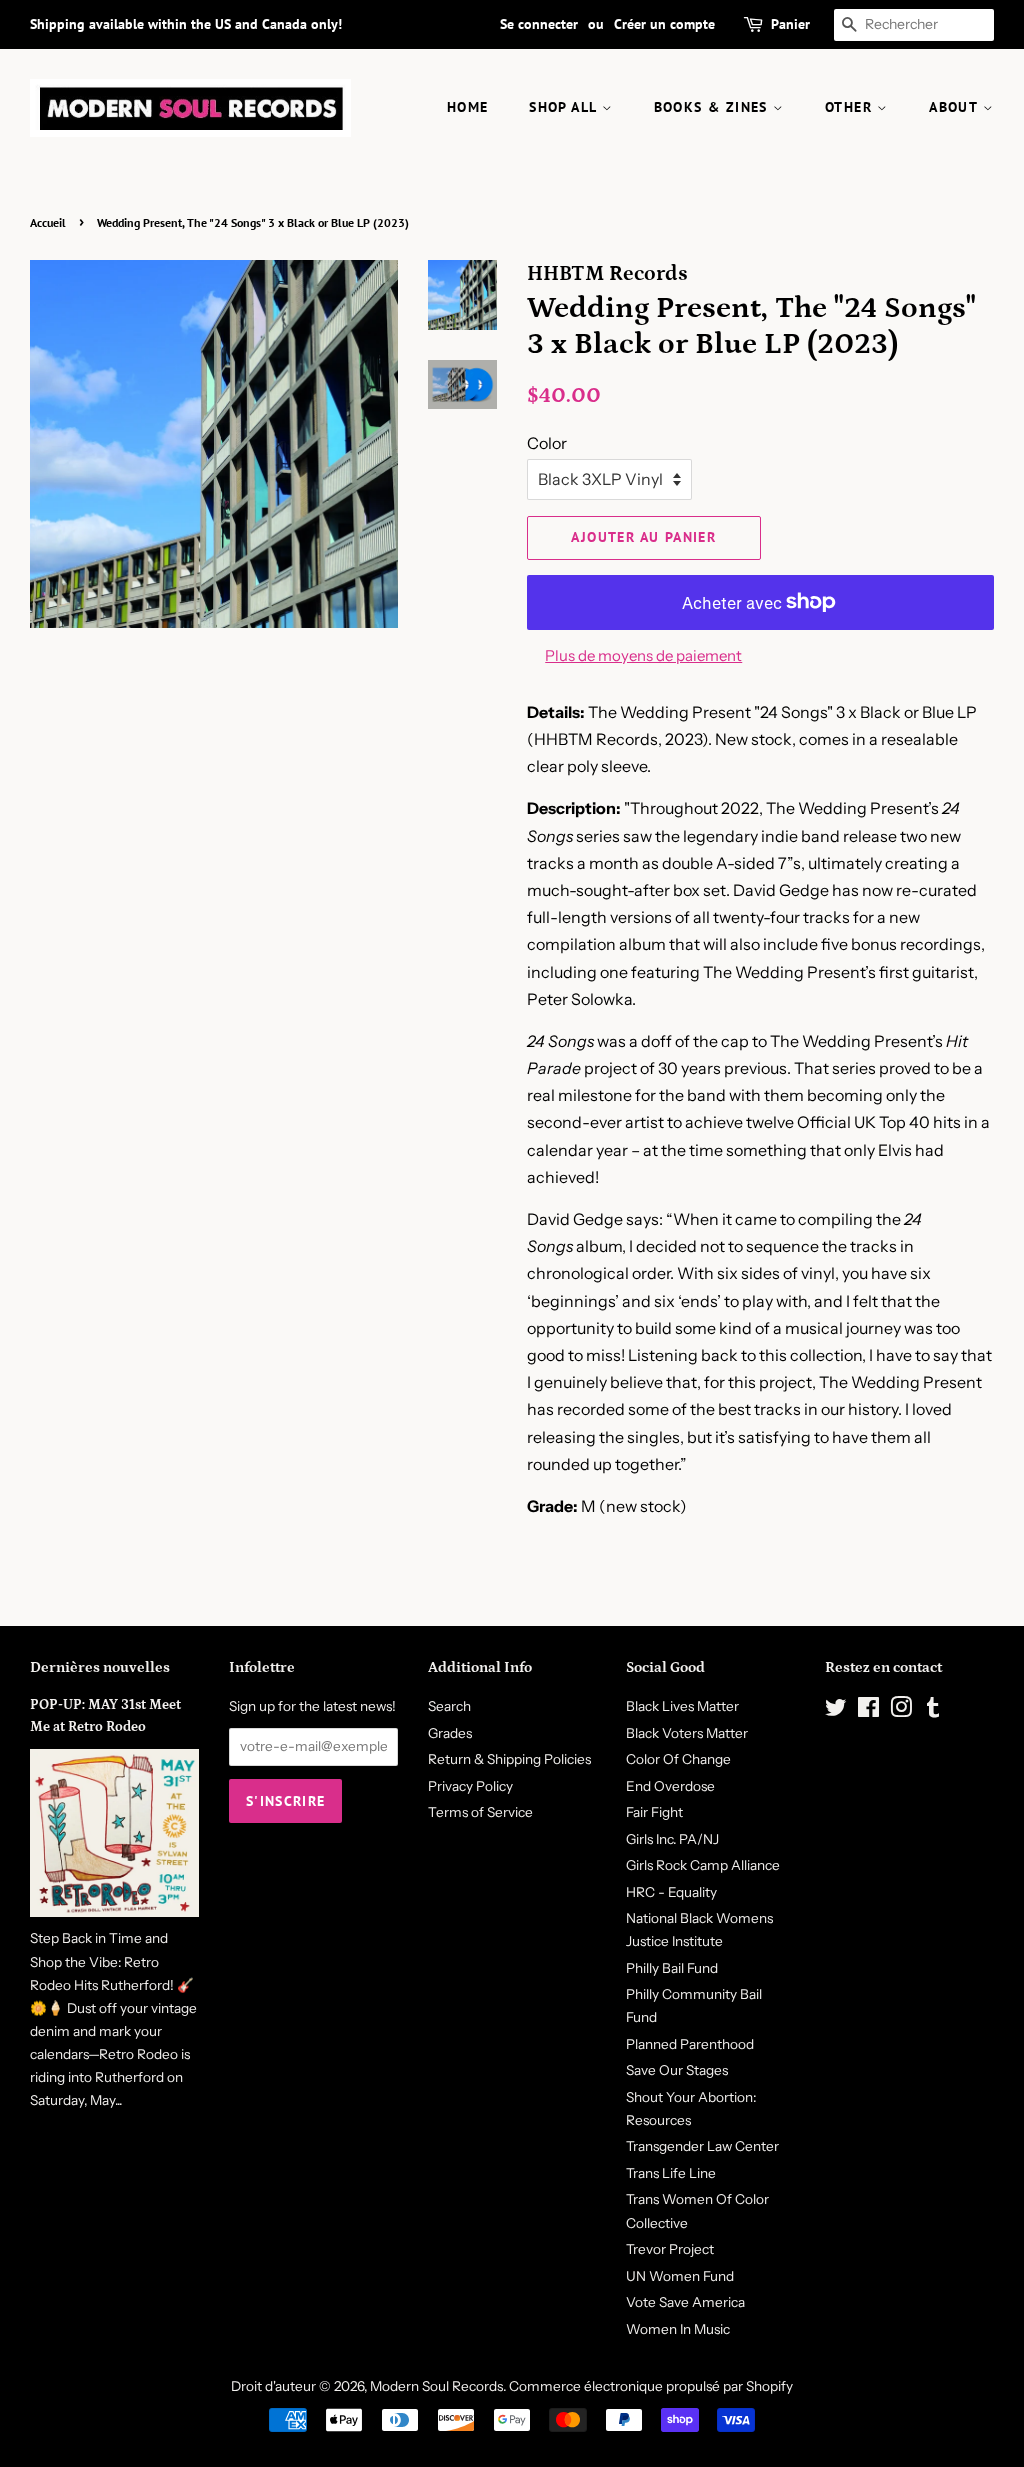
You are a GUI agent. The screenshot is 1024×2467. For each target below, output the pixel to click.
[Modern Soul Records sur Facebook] (868, 1711)
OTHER (851, 107)
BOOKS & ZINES (714, 107)
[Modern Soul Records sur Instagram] (901, 1711)
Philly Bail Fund (672, 1968)
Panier (790, 24)
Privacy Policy (470, 1786)
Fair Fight (654, 1812)
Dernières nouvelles (100, 1667)
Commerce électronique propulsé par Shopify (651, 2386)
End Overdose (670, 1786)
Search (449, 1706)
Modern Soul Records (436, 2386)
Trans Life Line (671, 2173)
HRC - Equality (671, 1892)
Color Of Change (678, 1759)
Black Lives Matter (682, 1706)
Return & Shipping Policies (509, 1759)
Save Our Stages (677, 2070)
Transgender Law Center (702, 2146)
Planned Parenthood (690, 2044)
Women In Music (678, 2329)
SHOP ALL (565, 107)
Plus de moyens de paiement (643, 655)
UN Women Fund (680, 2276)
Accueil (48, 222)
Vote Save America (685, 2302)
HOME (468, 107)
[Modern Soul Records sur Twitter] (836, 1711)
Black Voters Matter (687, 1733)
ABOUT (955, 107)
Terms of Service (480, 1812)
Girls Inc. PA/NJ (672, 1839)
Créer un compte (664, 24)
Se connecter (539, 24)
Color (547, 443)
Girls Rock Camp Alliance (703, 1865)
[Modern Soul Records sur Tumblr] (933, 1711)
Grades (450, 1733)
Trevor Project (670, 2249)
